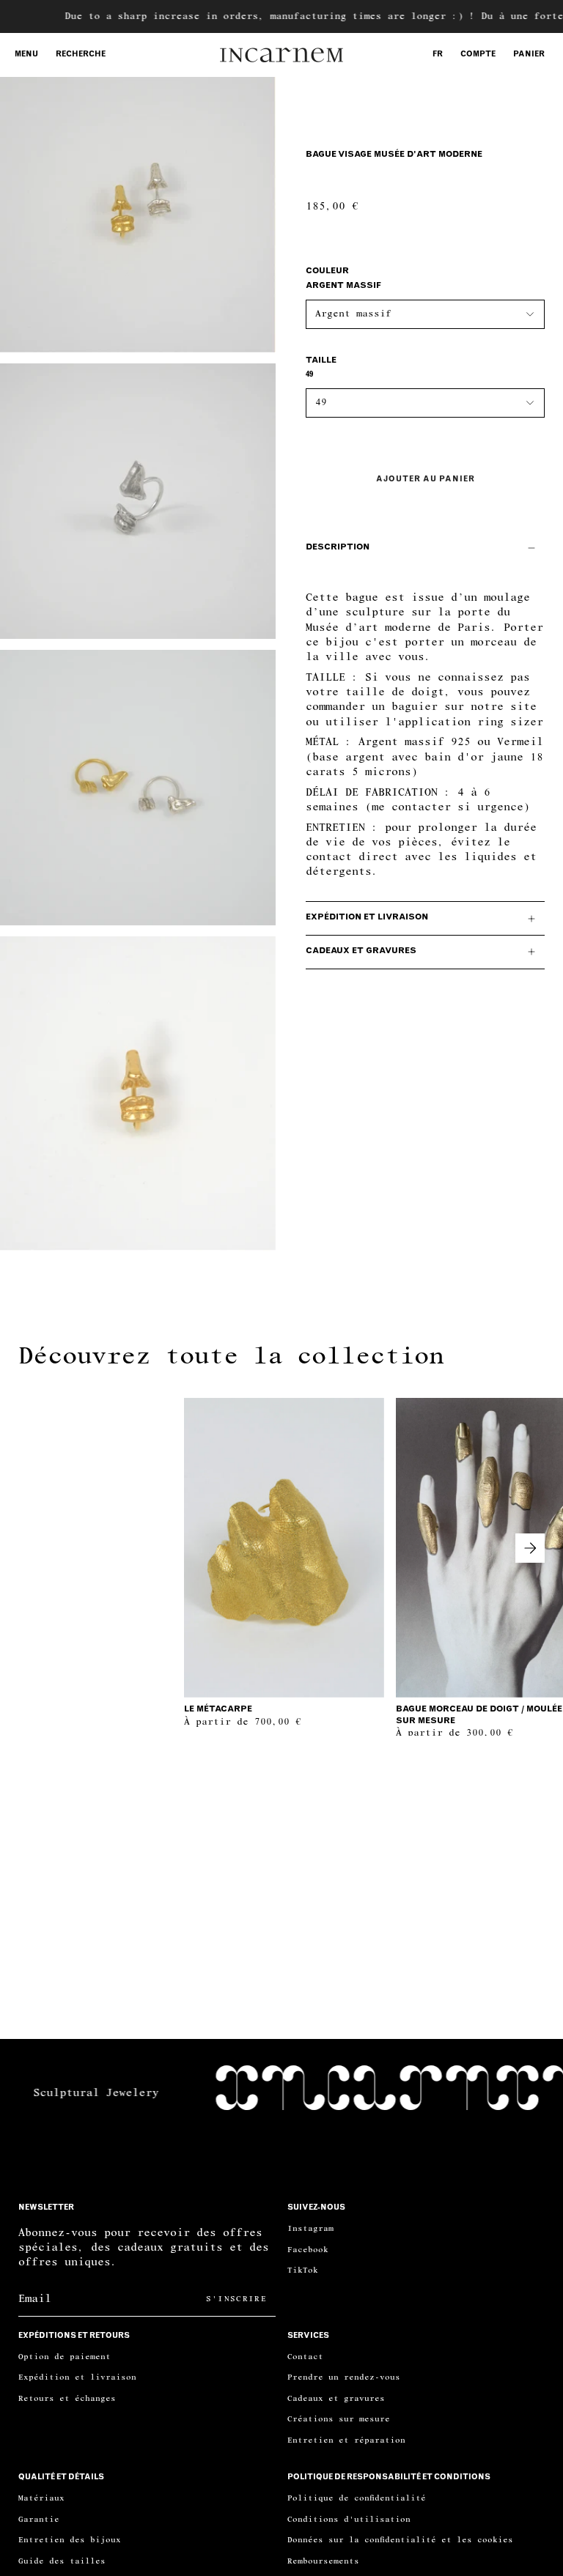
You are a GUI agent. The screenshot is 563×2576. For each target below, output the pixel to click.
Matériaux (41, 2498)
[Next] (530, 1548)
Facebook (308, 2250)
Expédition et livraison (367, 918)
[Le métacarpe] (284, 1548)
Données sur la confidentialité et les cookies (400, 2540)
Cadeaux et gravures (361, 951)
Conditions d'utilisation (349, 2519)
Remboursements (323, 2561)
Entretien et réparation (346, 2440)
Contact (305, 2357)
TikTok (303, 2270)
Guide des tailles (62, 2561)
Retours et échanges (67, 2398)
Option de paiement (65, 2357)
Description (338, 548)
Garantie (39, 2519)
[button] (81, 55)
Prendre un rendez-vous (344, 2377)
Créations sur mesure (339, 2419)
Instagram (310, 2228)
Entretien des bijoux (70, 2540)
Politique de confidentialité (357, 2498)
